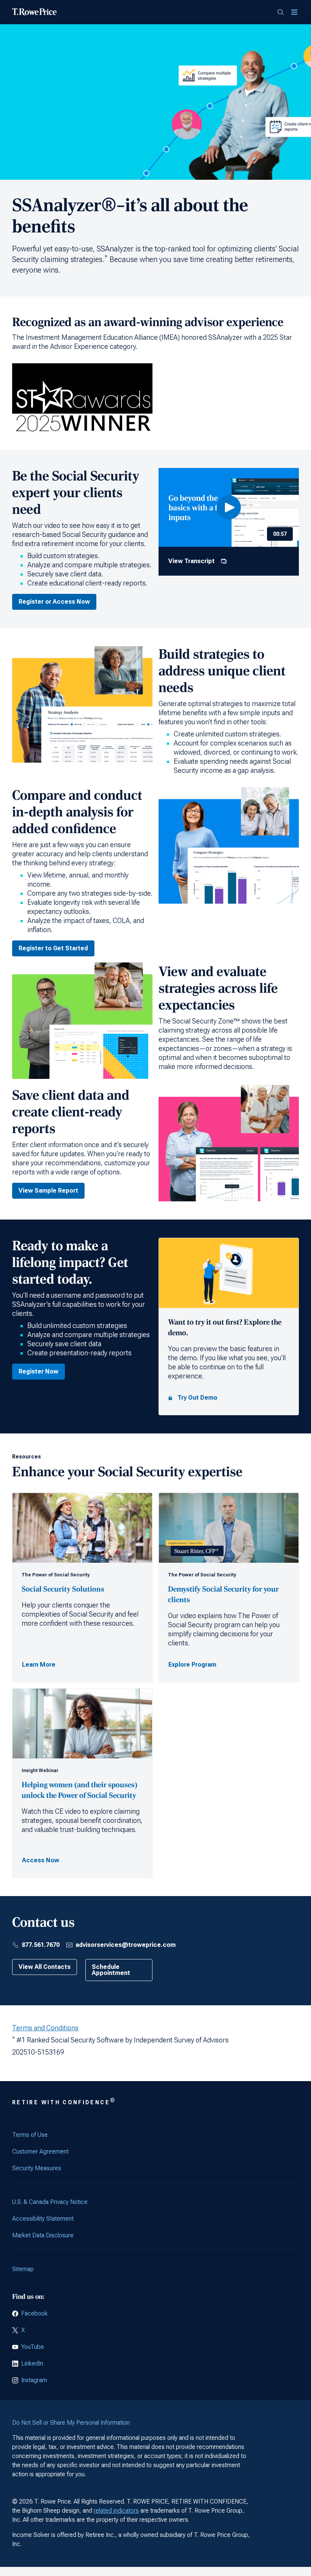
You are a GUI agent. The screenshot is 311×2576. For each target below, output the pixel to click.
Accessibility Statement (43, 2219)
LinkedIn (32, 2363)
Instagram (34, 2380)
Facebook (35, 2313)
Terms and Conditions (45, 2028)
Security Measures (37, 2168)
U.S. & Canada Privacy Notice (50, 2202)
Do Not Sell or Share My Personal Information (71, 2423)
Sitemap (23, 2269)
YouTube (33, 2347)
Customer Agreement (40, 2151)
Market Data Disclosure (43, 2235)
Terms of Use (30, 2135)
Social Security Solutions (64, 1589)
